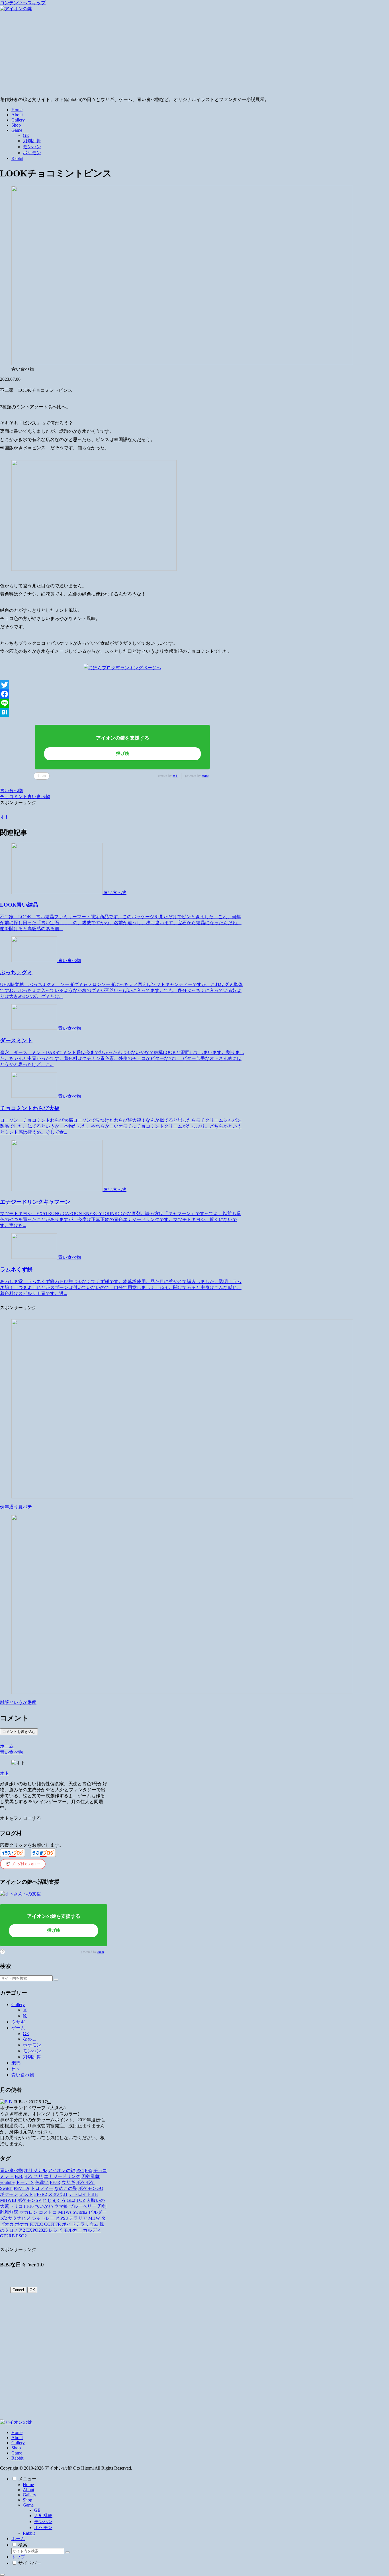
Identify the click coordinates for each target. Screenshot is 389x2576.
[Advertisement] (195, 54)
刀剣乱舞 (43, 2516)
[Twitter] (122, 685)
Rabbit (17, 2458)
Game (17, 2453)
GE (37, 2510)
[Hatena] (122, 712)
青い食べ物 (11, 791)
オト (175, 776)
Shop (16, 2448)
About (17, 2438)
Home (17, 2432)
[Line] (122, 703)
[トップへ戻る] (2, 2575)
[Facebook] (122, 694)
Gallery (18, 2443)
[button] (56, 1980)
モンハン (43, 2522)
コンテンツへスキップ (23, 3)
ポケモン (43, 2527)
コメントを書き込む (19, 1732)
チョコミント (14, 797)
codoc (205, 776)
